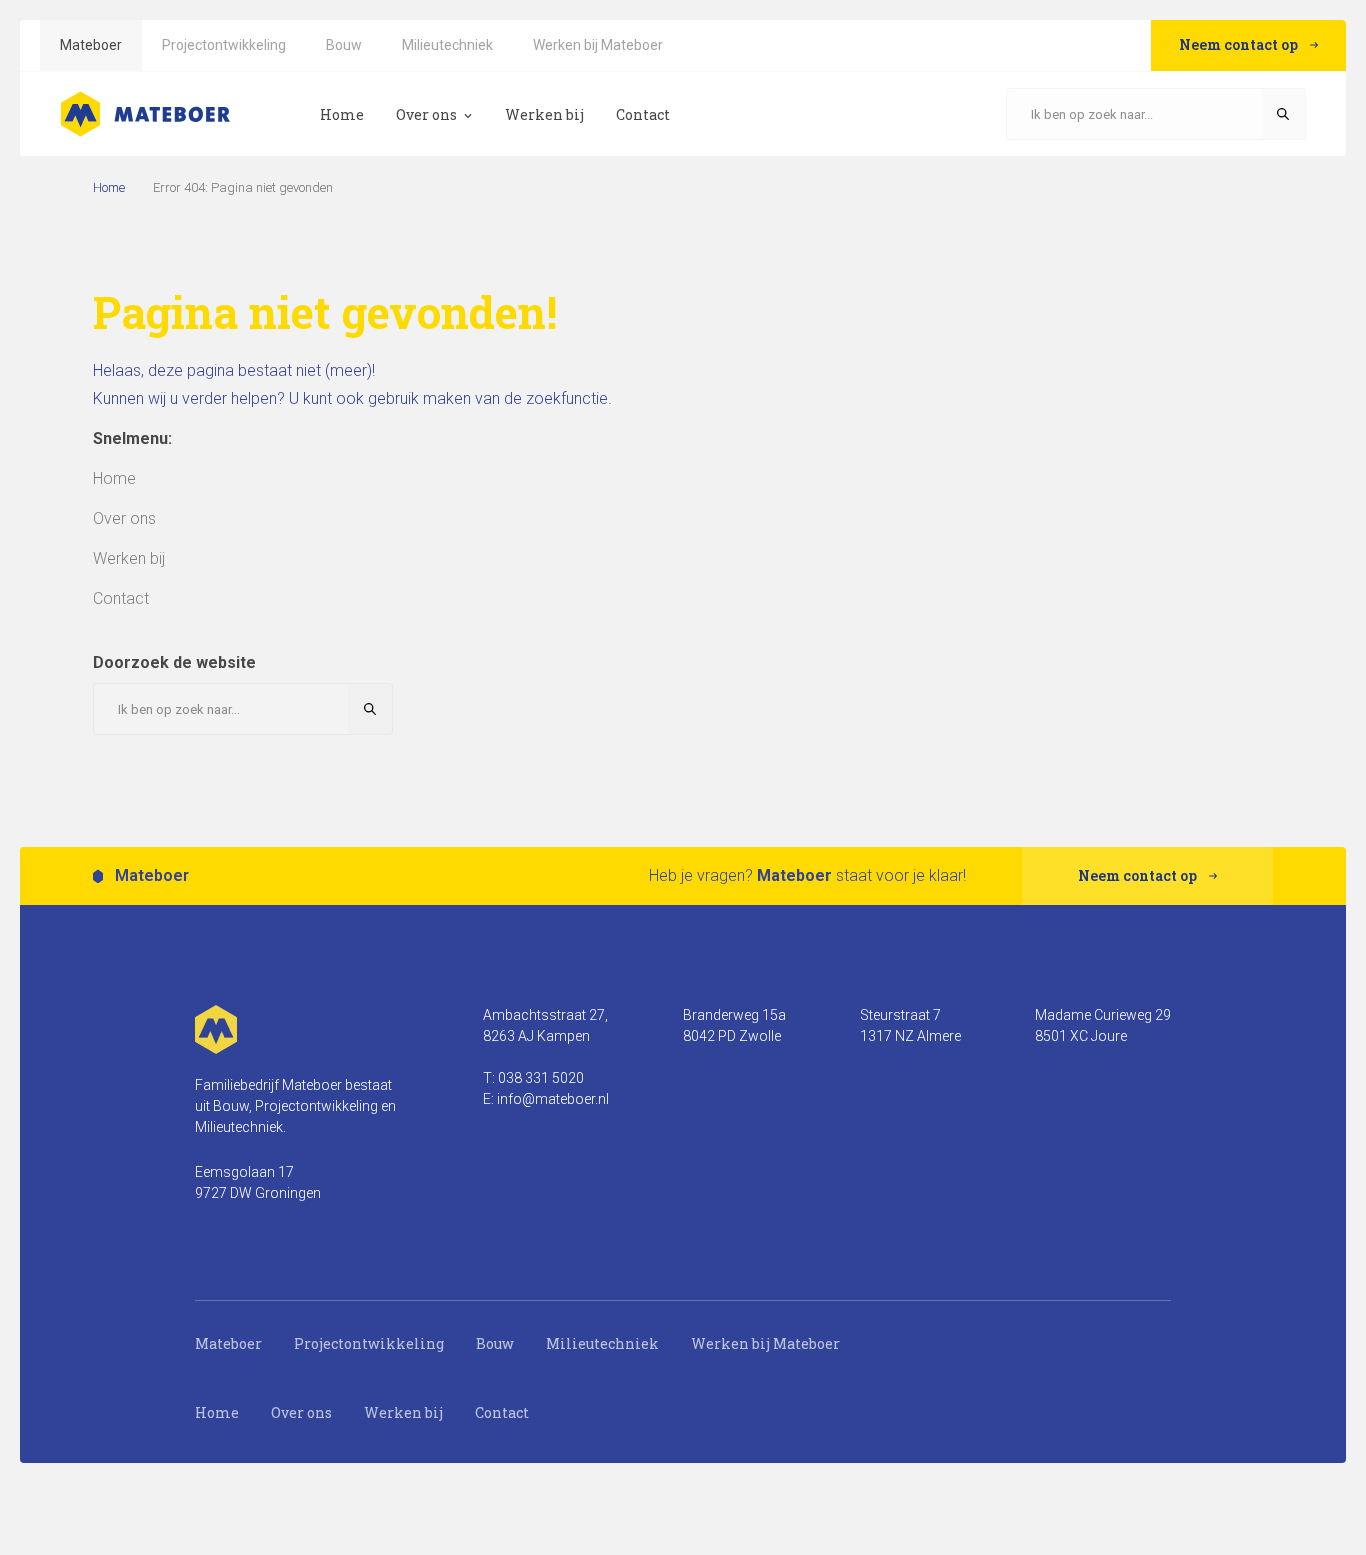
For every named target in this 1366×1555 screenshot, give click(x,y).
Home (109, 187)
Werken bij (403, 1412)
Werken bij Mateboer (765, 1343)
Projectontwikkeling (369, 1343)
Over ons (301, 1412)
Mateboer (228, 1343)
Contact (502, 1412)
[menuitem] (91, 45)
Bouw (495, 1343)
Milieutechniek (602, 1343)
